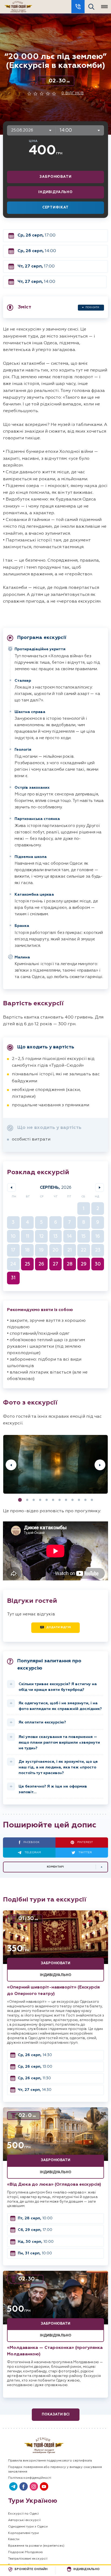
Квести (14, 2539)
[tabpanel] (55, 1465)
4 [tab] (40, 1500)
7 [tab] (60, 1500)
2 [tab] (27, 1500)
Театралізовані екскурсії (28, 2559)
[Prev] (11, 1465)
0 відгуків (73, 93)
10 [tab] (79, 1500)
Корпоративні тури (23, 2533)
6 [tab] (53, 1500)
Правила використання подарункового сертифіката (50, 2461)
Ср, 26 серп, (37, 235)
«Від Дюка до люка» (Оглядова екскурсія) (54, 2185)
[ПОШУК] (91, 7)
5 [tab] (47, 1500)
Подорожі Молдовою (25, 2552)
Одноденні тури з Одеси (28, 2527)
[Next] (100, 1465)
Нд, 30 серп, (36, 2242)
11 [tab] (85, 1500)
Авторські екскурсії (24, 2520)
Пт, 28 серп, (35, 2218)
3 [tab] (34, 1500)
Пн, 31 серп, (35, 2253)
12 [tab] (92, 1500)
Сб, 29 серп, (35, 2230)
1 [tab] (20, 1500)
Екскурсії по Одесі (23, 2514)
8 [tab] (66, 1500)
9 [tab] (72, 1500)
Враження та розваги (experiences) (36, 2546)
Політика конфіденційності (30, 2478)
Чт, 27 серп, (36, 266)
